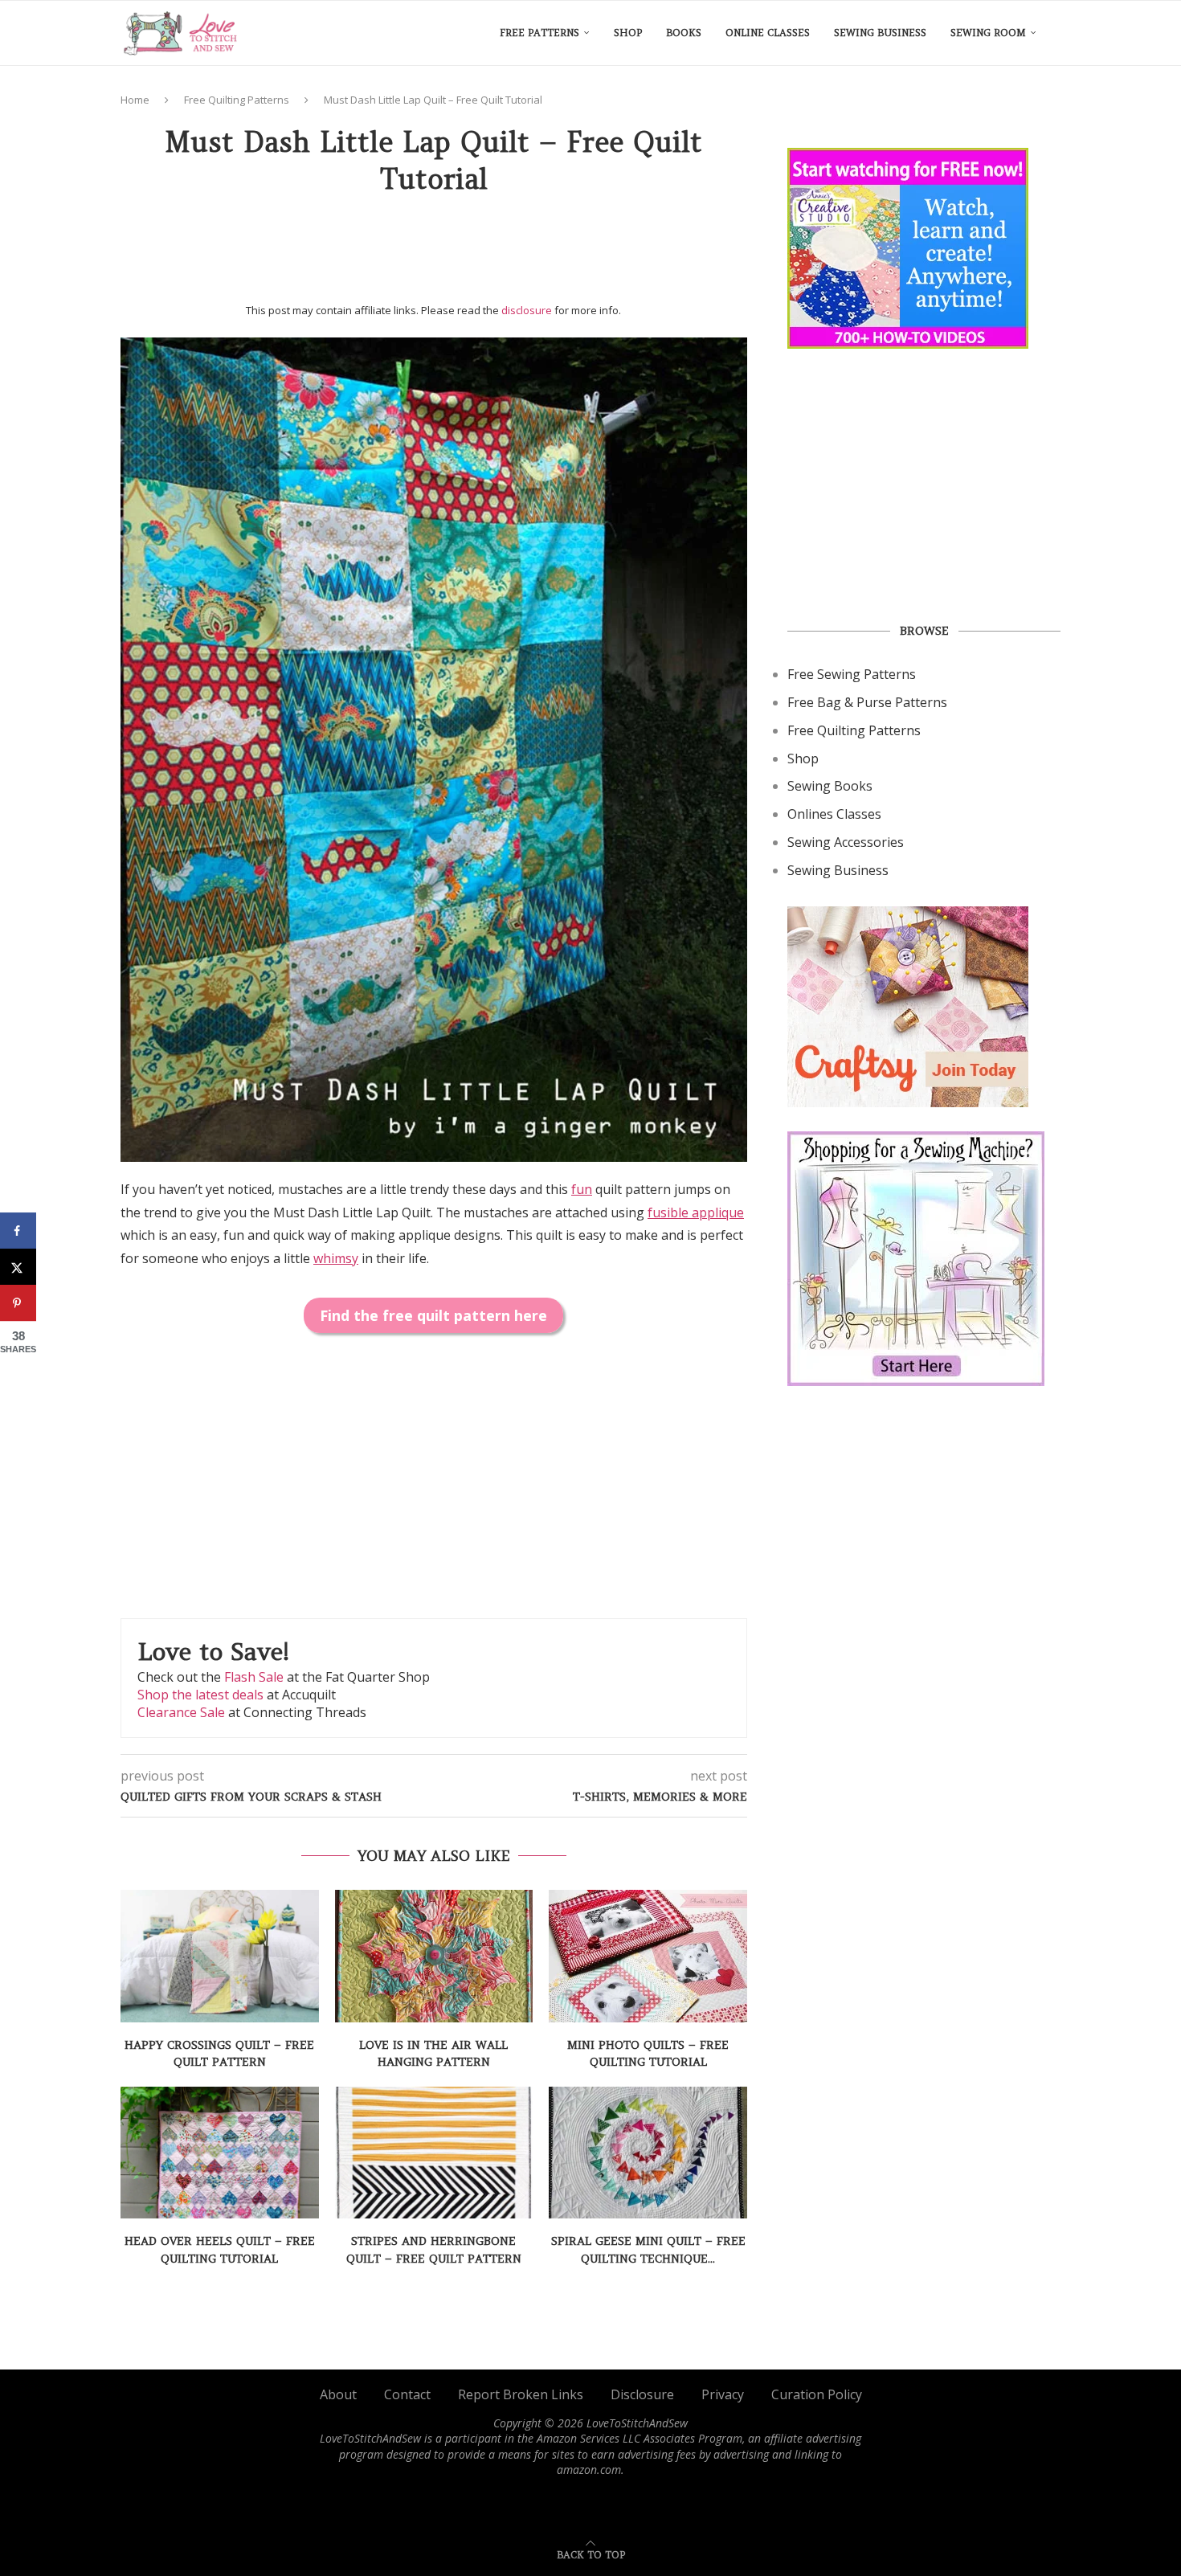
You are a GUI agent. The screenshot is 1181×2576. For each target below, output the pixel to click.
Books (684, 33)
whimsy (336, 1258)
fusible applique (696, 1212)
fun (582, 1189)
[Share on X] (18, 1267)
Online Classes (768, 33)
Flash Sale (254, 1677)
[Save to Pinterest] (18, 1303)
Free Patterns (539, 33)
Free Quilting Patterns (237, 100)
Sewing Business (880, 33)
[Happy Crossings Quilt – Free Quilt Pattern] (220, 1956)
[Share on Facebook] (18, 1231)
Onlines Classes (834, 814)
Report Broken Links (521, 2394)
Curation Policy (817, 2394)
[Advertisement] (434, 255)
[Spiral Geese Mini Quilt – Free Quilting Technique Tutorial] (648, 2153)
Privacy (723, 2394)
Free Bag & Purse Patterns (867, 702)
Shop (628, 33)
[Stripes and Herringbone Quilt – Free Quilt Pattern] (434, 2153)
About (338, 2394)
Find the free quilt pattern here (433, 1315)
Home (135, 100)
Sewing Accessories (846, 842)
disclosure (527, 310)
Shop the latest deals (200, 1695)
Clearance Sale (181, 1712)
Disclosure (642, 2394)
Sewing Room (988, 33)
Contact (407, 2394)
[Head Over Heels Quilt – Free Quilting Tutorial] (220, 2153)
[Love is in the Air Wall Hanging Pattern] (434, 1956)
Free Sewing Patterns (852, 674)
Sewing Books (830, 786)
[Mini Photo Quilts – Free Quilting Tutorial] (648, 1956)
